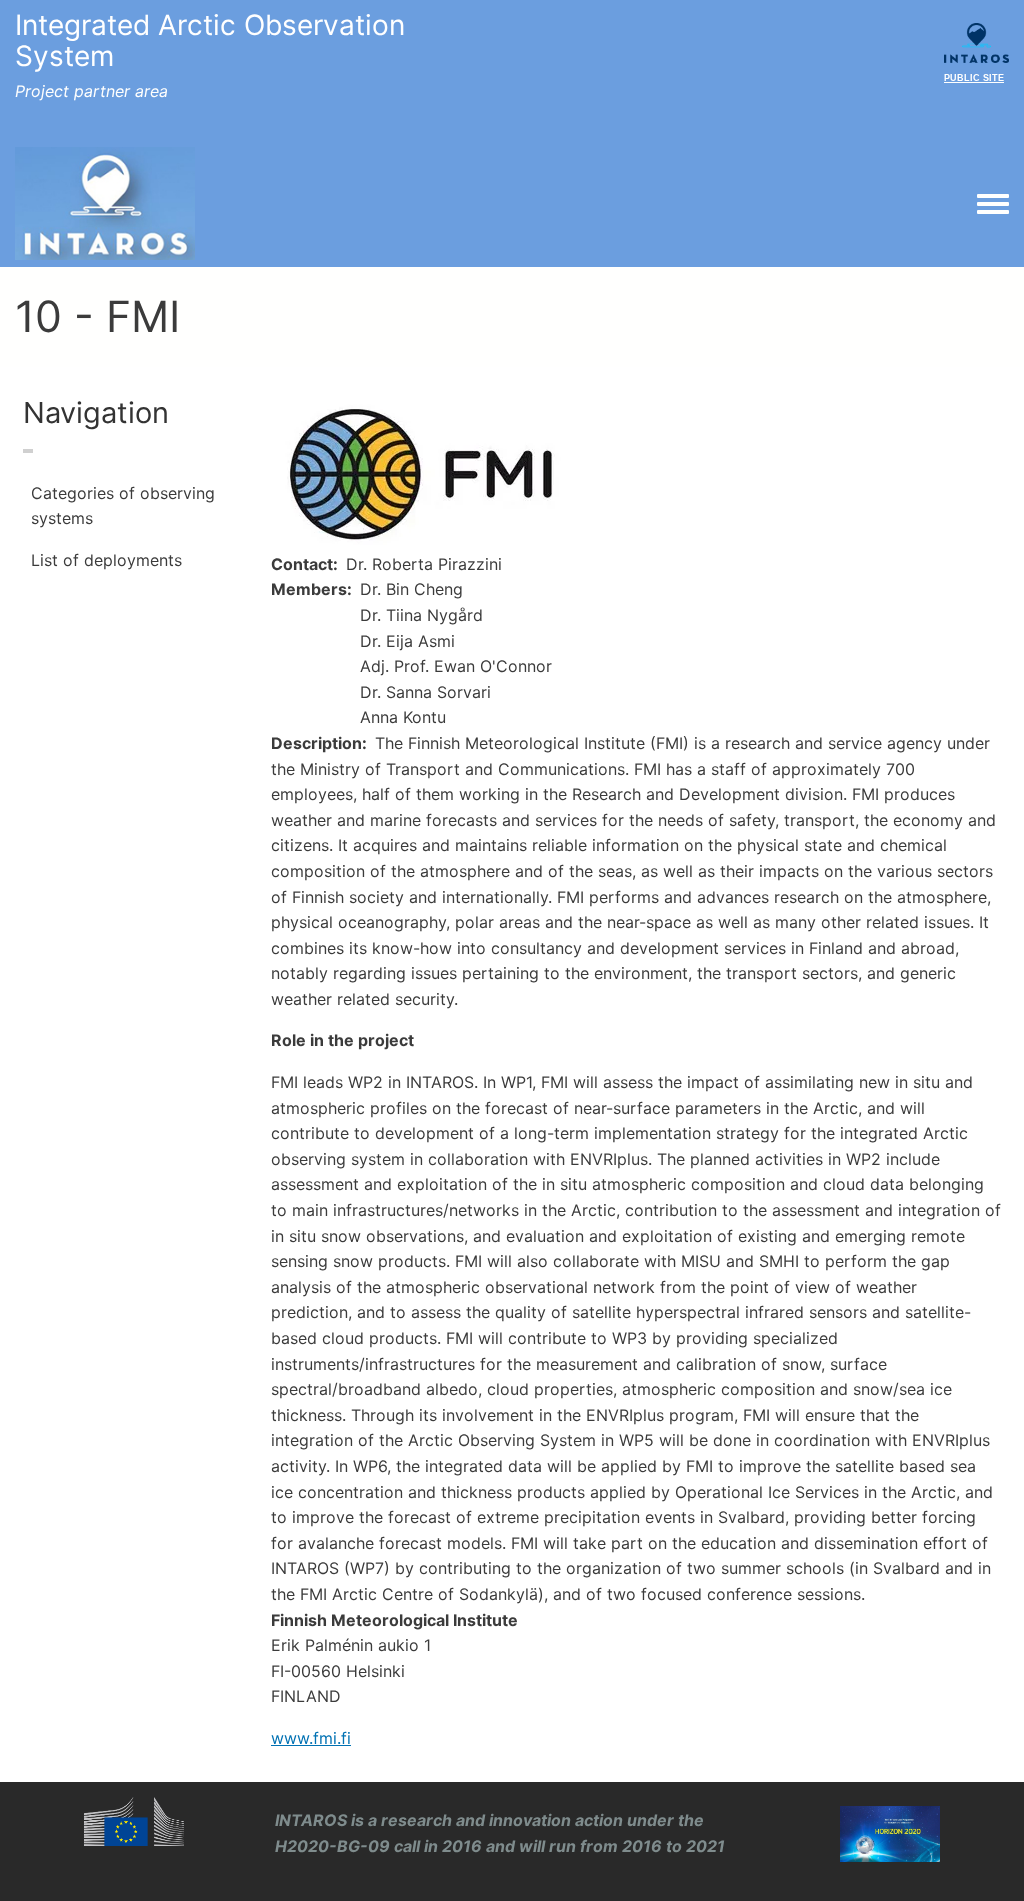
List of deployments (106, 560)
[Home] (105, 204)
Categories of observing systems (123, 506)
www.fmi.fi (311, 1738)
